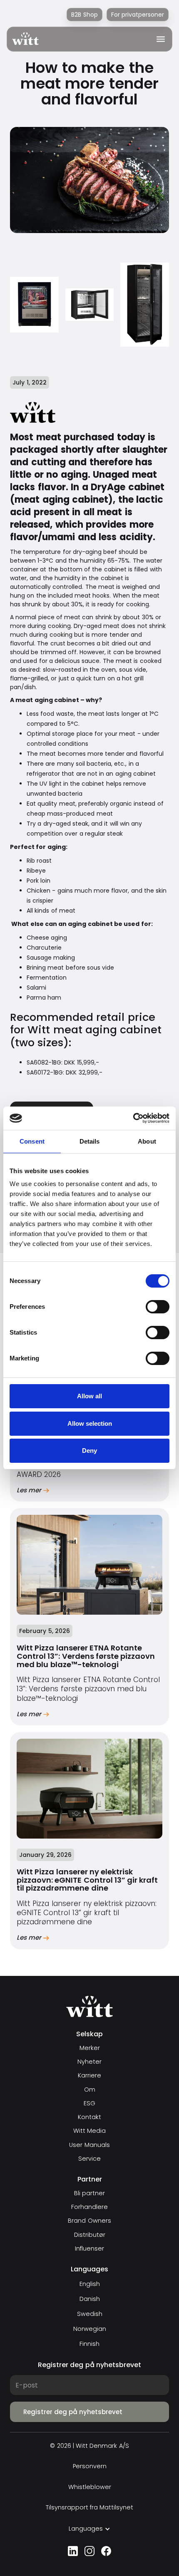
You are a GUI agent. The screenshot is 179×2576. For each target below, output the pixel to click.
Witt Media (89, 2131)
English (90, 2284)
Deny (89, 1451)
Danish (90, 2299)
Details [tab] (90, 1141)
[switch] (158, 1307)
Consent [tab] (32, 1141)
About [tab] (147, 1141)
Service (89, 2159)
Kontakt (89, 2117)
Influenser (89, 2249)
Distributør (90, 2235)
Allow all (89, 1396)
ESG (89, 2103)
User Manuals (89, 2145)
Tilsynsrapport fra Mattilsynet (90, 2508)
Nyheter (89, 2062)
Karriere (89, 2076)
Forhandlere (89, 2207)
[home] (25, 39)
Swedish (90, 2314)
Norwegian (90, 2329)
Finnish (89, 2344)
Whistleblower (90, 2487)
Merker (90, 2048)
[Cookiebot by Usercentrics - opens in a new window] (133, 1118)
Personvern (90, 2466)
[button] (158, 39)
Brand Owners (89, 2221)
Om (90, 2090)
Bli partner (89, 2193)
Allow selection (90, 1423)
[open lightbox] (34, 305)
